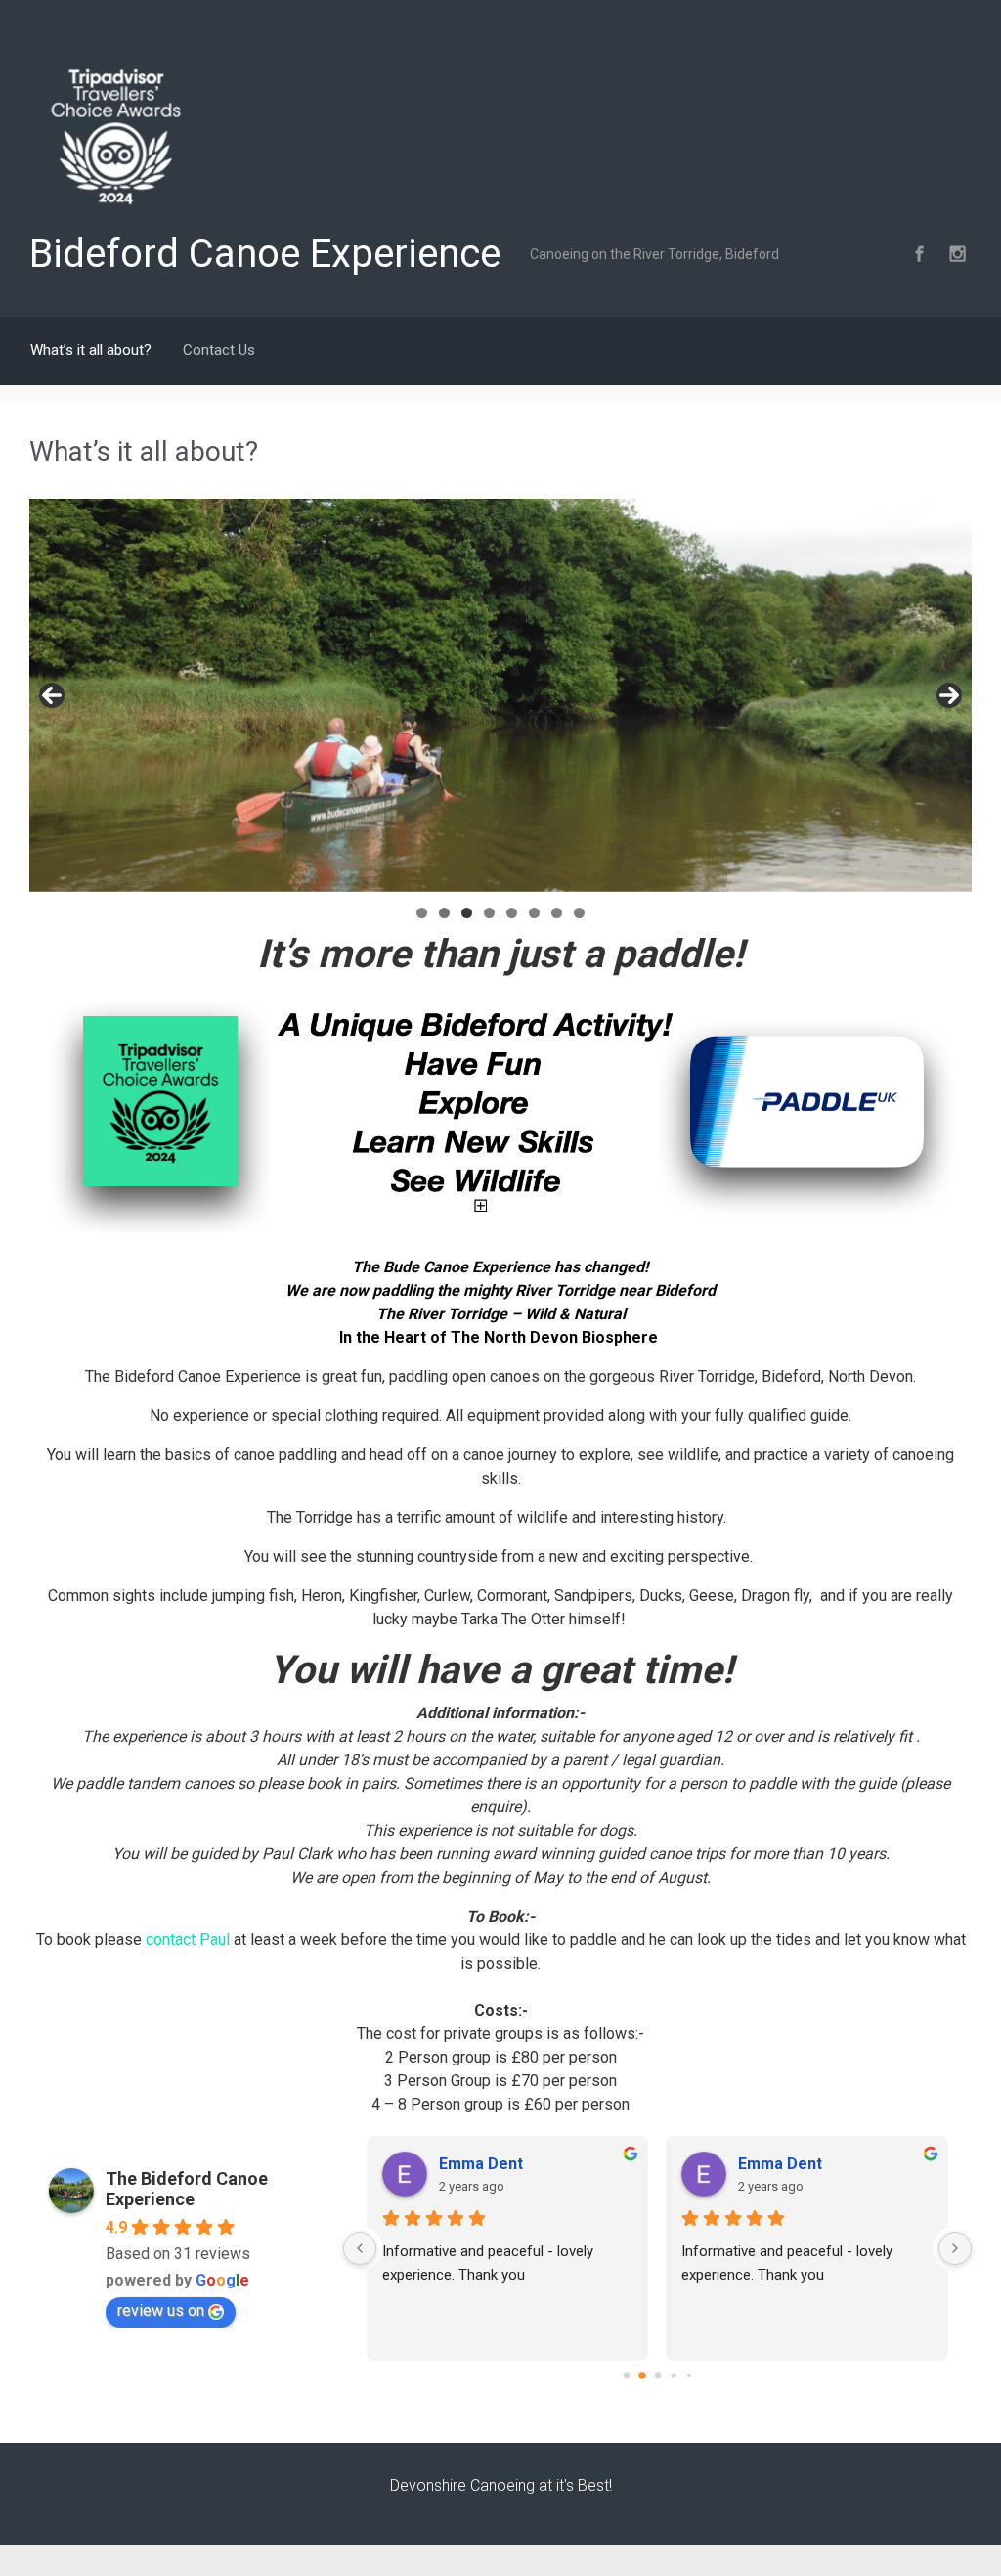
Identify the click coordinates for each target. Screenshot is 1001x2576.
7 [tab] (557, 913)
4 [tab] (489, 913)
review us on (161, 2310)
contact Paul (188, 1940)
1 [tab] (422, 913)
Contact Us (219, 350)
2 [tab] (444, 913)
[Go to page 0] (626, 2375)
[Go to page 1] (642, 2376)
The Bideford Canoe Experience (187, 2189)
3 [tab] (467, 913)
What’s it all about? (91, 350)
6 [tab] (534, 913)
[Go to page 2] (657, 2375)
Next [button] (949, 695)
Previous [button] (52, 695)
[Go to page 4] (688, 2376)
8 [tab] (579, 913)
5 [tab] (512, 913)
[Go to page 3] (673, 2375)
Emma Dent (481, 2164)
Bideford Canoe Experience (265, 254)
